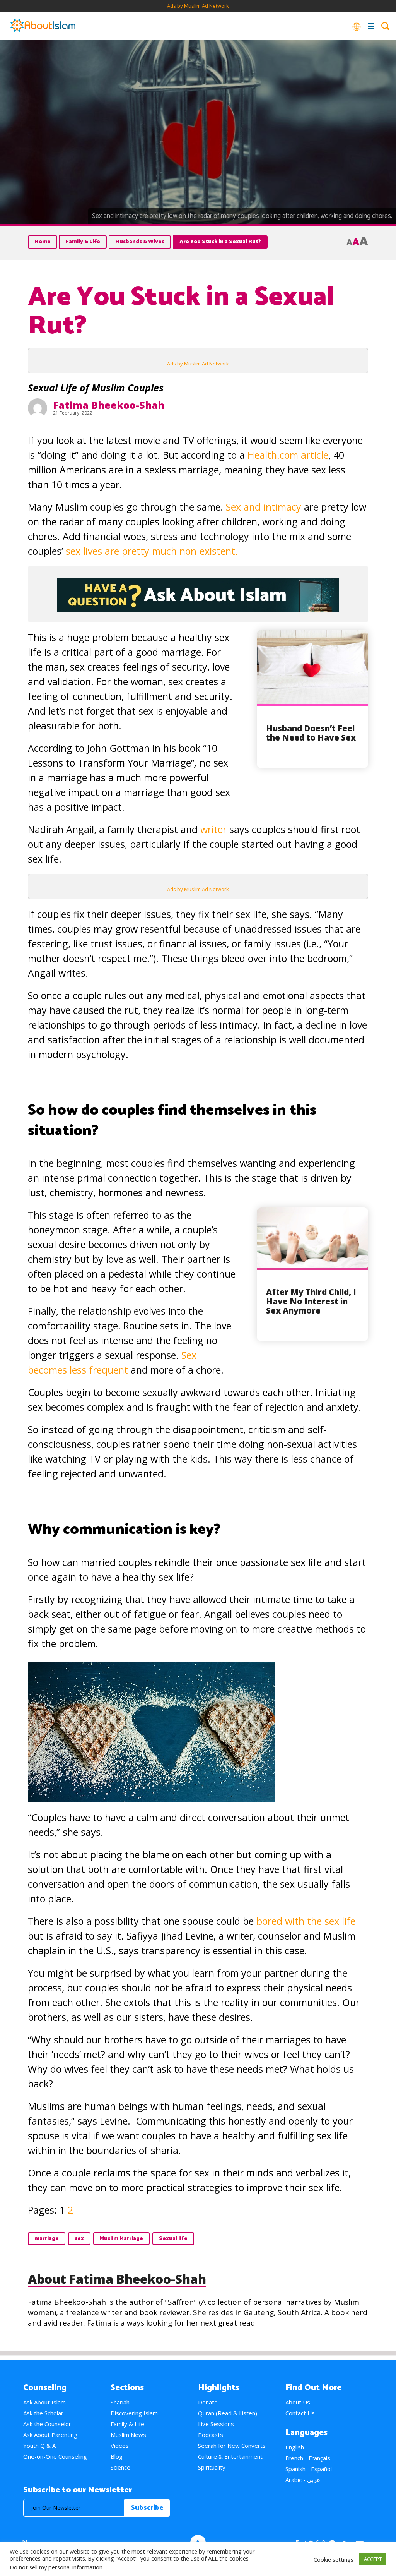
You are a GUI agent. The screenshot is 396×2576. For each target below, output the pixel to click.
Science (120, 2467)
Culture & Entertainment (230, 2456)
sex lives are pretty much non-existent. (152, 551)
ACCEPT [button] (373, 2559)
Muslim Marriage (121, 2239)
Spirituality (212, 2467)
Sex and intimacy (264, 507)
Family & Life (83, 242)
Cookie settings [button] (334, 2559)
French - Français (308, 2458)
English (295, 2447)
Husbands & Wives (140, 242)
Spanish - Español (309, 2469)
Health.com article (288, 455)
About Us (298, 2402)
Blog (117, 2456)
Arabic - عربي (303, 2480)
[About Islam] (43, 26)
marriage (47, 2239)
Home (43, 242)
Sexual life (173, 2239)
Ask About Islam (44, 2402)
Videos (120, 2446)
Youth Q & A (39, 2446)
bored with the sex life (306, 1921)
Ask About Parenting (50, 2435)
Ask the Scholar (43, 2413)
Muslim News (128, 2435)
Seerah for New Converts (232, 2446)
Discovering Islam (134, 2413)
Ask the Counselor (47, 2424)
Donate (208, 2402)
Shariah (120, 2402)
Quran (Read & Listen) (228, 2413)
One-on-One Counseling (55, 2456)
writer (213, 829)
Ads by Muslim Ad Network (198, 6)
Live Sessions (216, 2424)
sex (79, 2239)
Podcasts (211, 2435)
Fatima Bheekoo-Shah (109, 405)
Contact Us (300, 2413)
